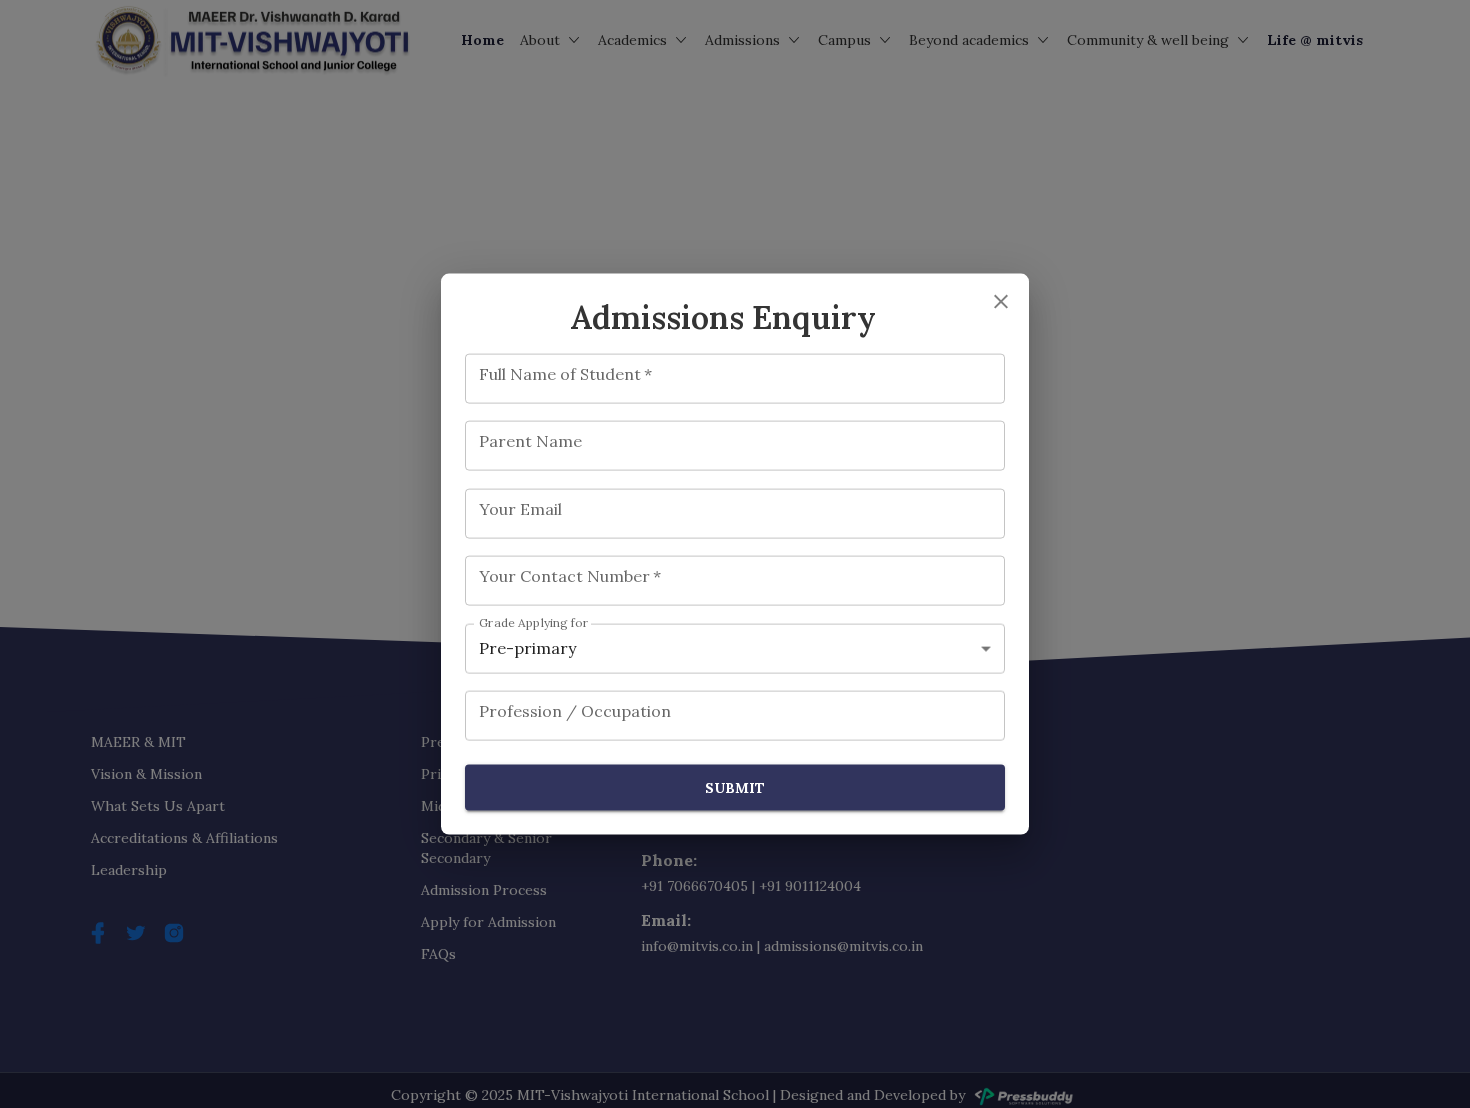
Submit (735, 787)
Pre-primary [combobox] (527, 648)
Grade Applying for (534, 622)
